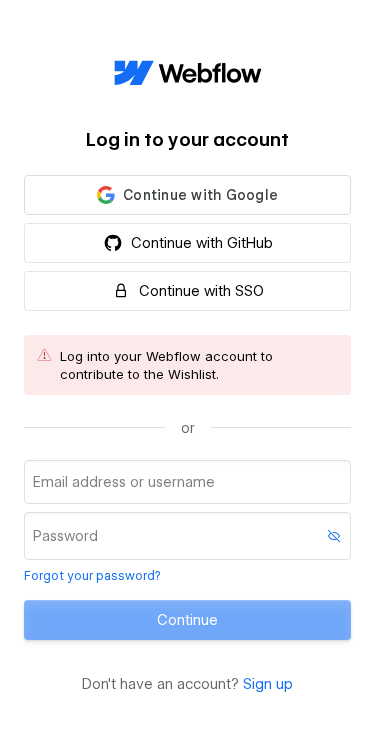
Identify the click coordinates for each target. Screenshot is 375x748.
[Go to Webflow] (188, 74)
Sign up (268, 684)
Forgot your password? (92, 575)
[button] (187, 195)
